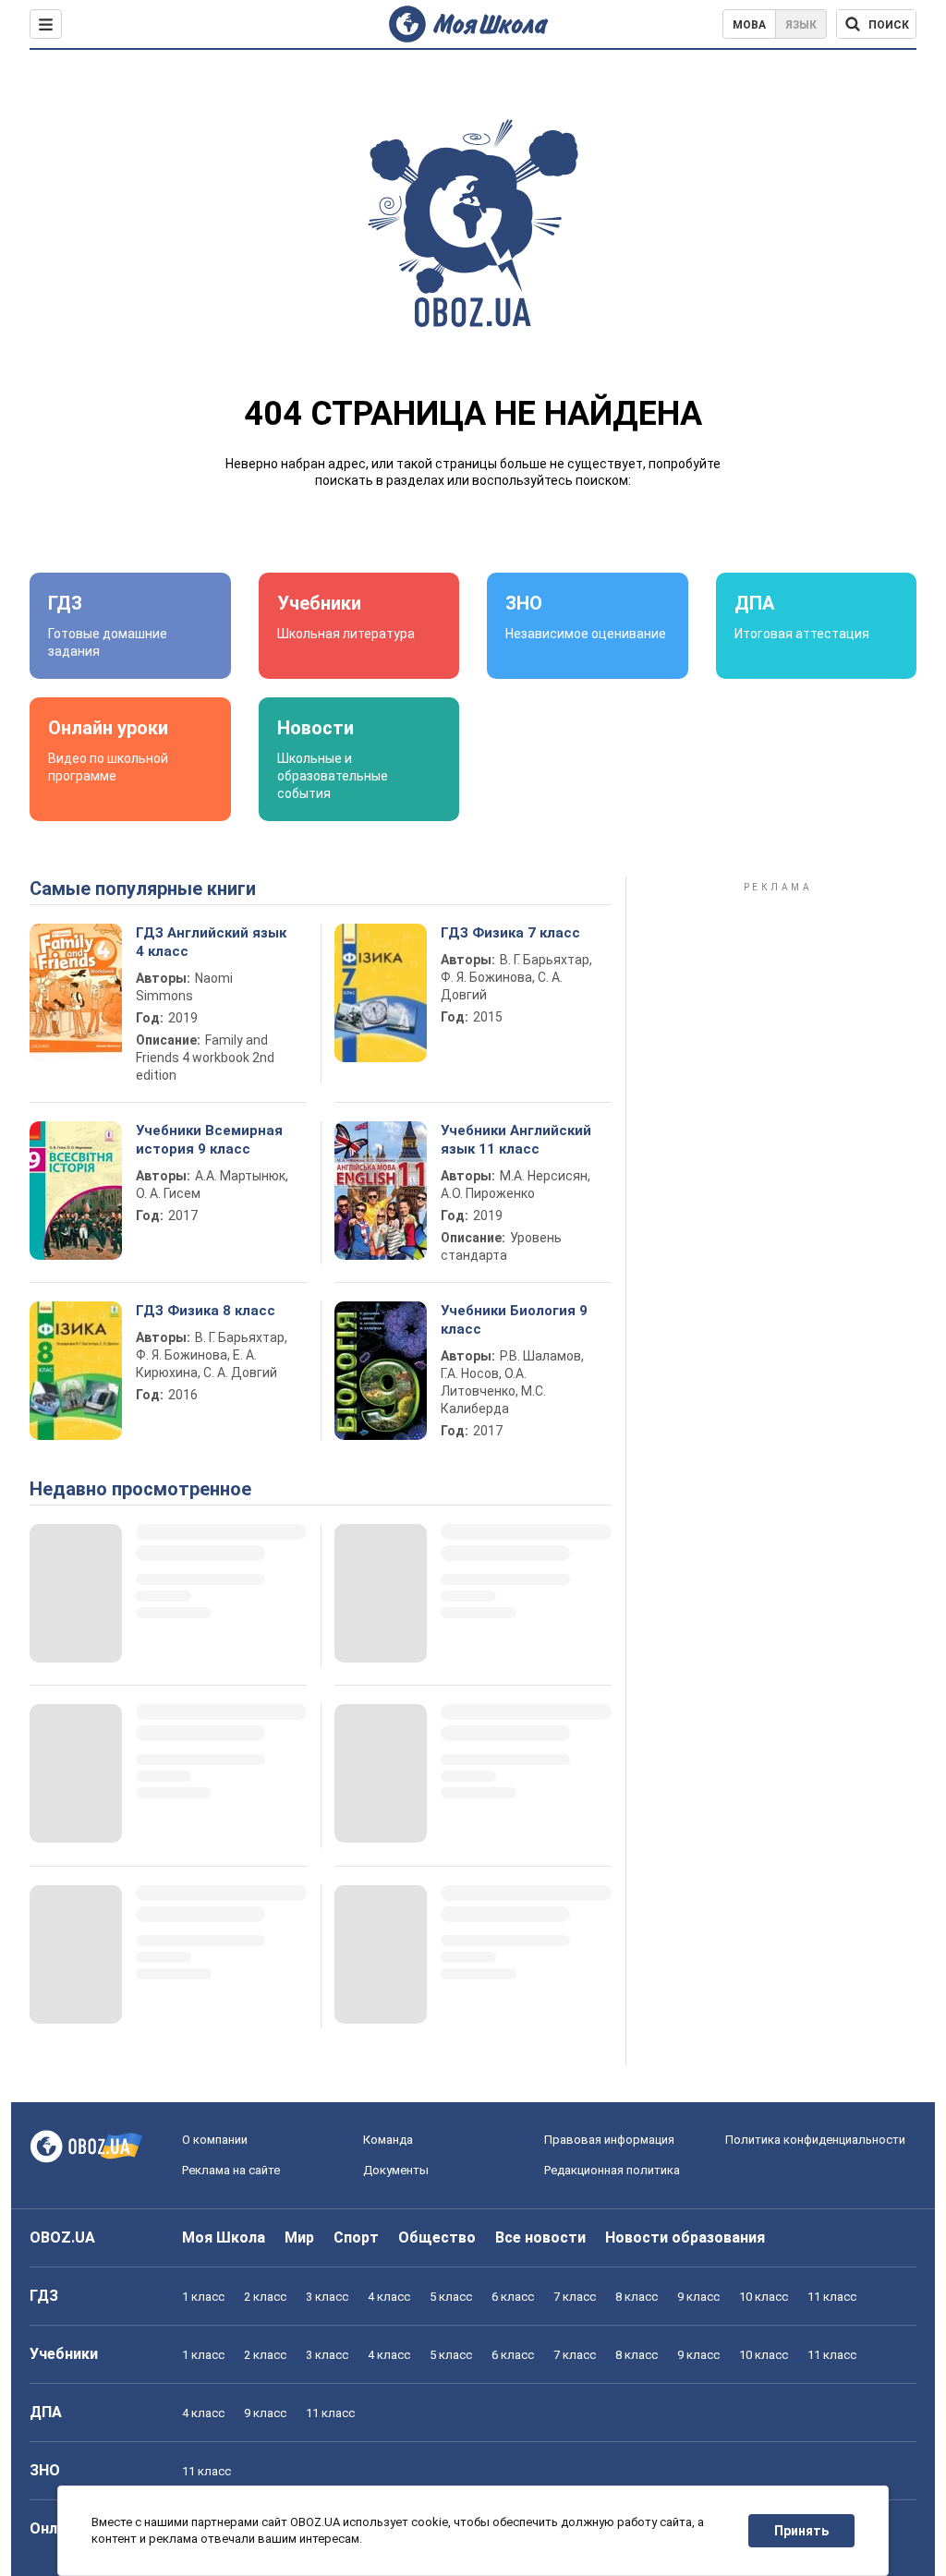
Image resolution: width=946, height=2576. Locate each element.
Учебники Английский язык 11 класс (516, 1140)
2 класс (265, 2297)
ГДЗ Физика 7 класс (510, 933)
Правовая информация (609, 2140)
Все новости (540, 2237)
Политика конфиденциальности (815, 2140)
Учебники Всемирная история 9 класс (209, 1140)
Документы (396, 2170)
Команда (388, 2140)
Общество (437, 2237)
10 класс (764, 2297)
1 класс (203, 2297)
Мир (299, 2237)
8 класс (637, 2297)
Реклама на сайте (231, 2170)
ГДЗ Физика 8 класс (206, 1311)
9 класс (698, 2297)
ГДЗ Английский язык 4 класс (211, 942)
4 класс (389, 2297)
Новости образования (685, 2237)
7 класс (575, 2297)
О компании (215, 2140)
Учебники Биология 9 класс (514, 1320)
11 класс (832, 2297)
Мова (749, 25)
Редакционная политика (612, 2170)
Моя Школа (224, 2237)
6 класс (513, 2297)
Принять (801, 2531)
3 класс (327, 2297)
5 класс (451, 2297)
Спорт (356, 2237)
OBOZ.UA (62, 2237)
